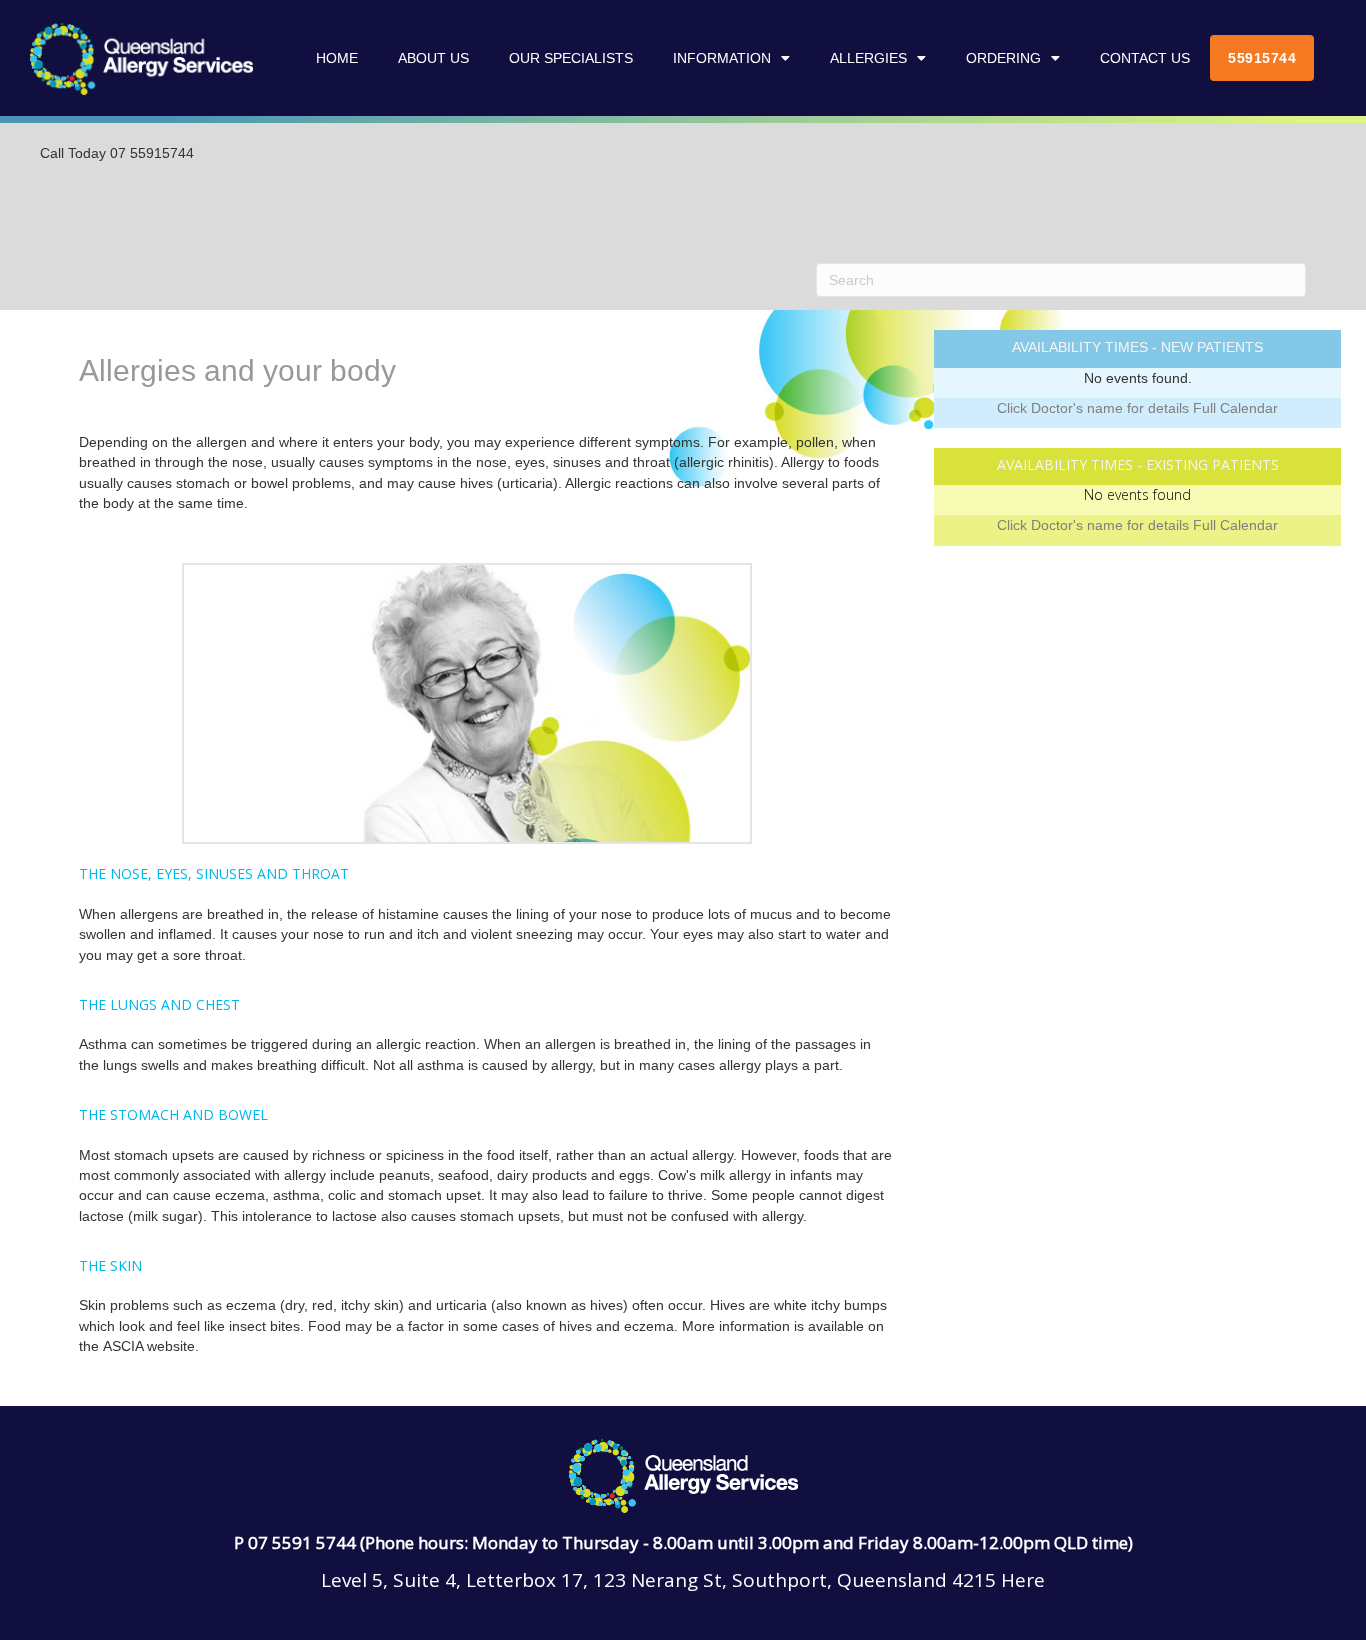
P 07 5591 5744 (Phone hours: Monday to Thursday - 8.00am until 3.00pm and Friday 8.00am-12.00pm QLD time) (683, 1542)
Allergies (868, 58)
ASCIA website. (151, 1346)
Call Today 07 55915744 (117, 153)
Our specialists (571, 58)
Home (337, 58)
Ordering (1003, 58)
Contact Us (1145, 58)
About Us (433, 58)
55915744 (1262, 58)
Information (722, 58)
